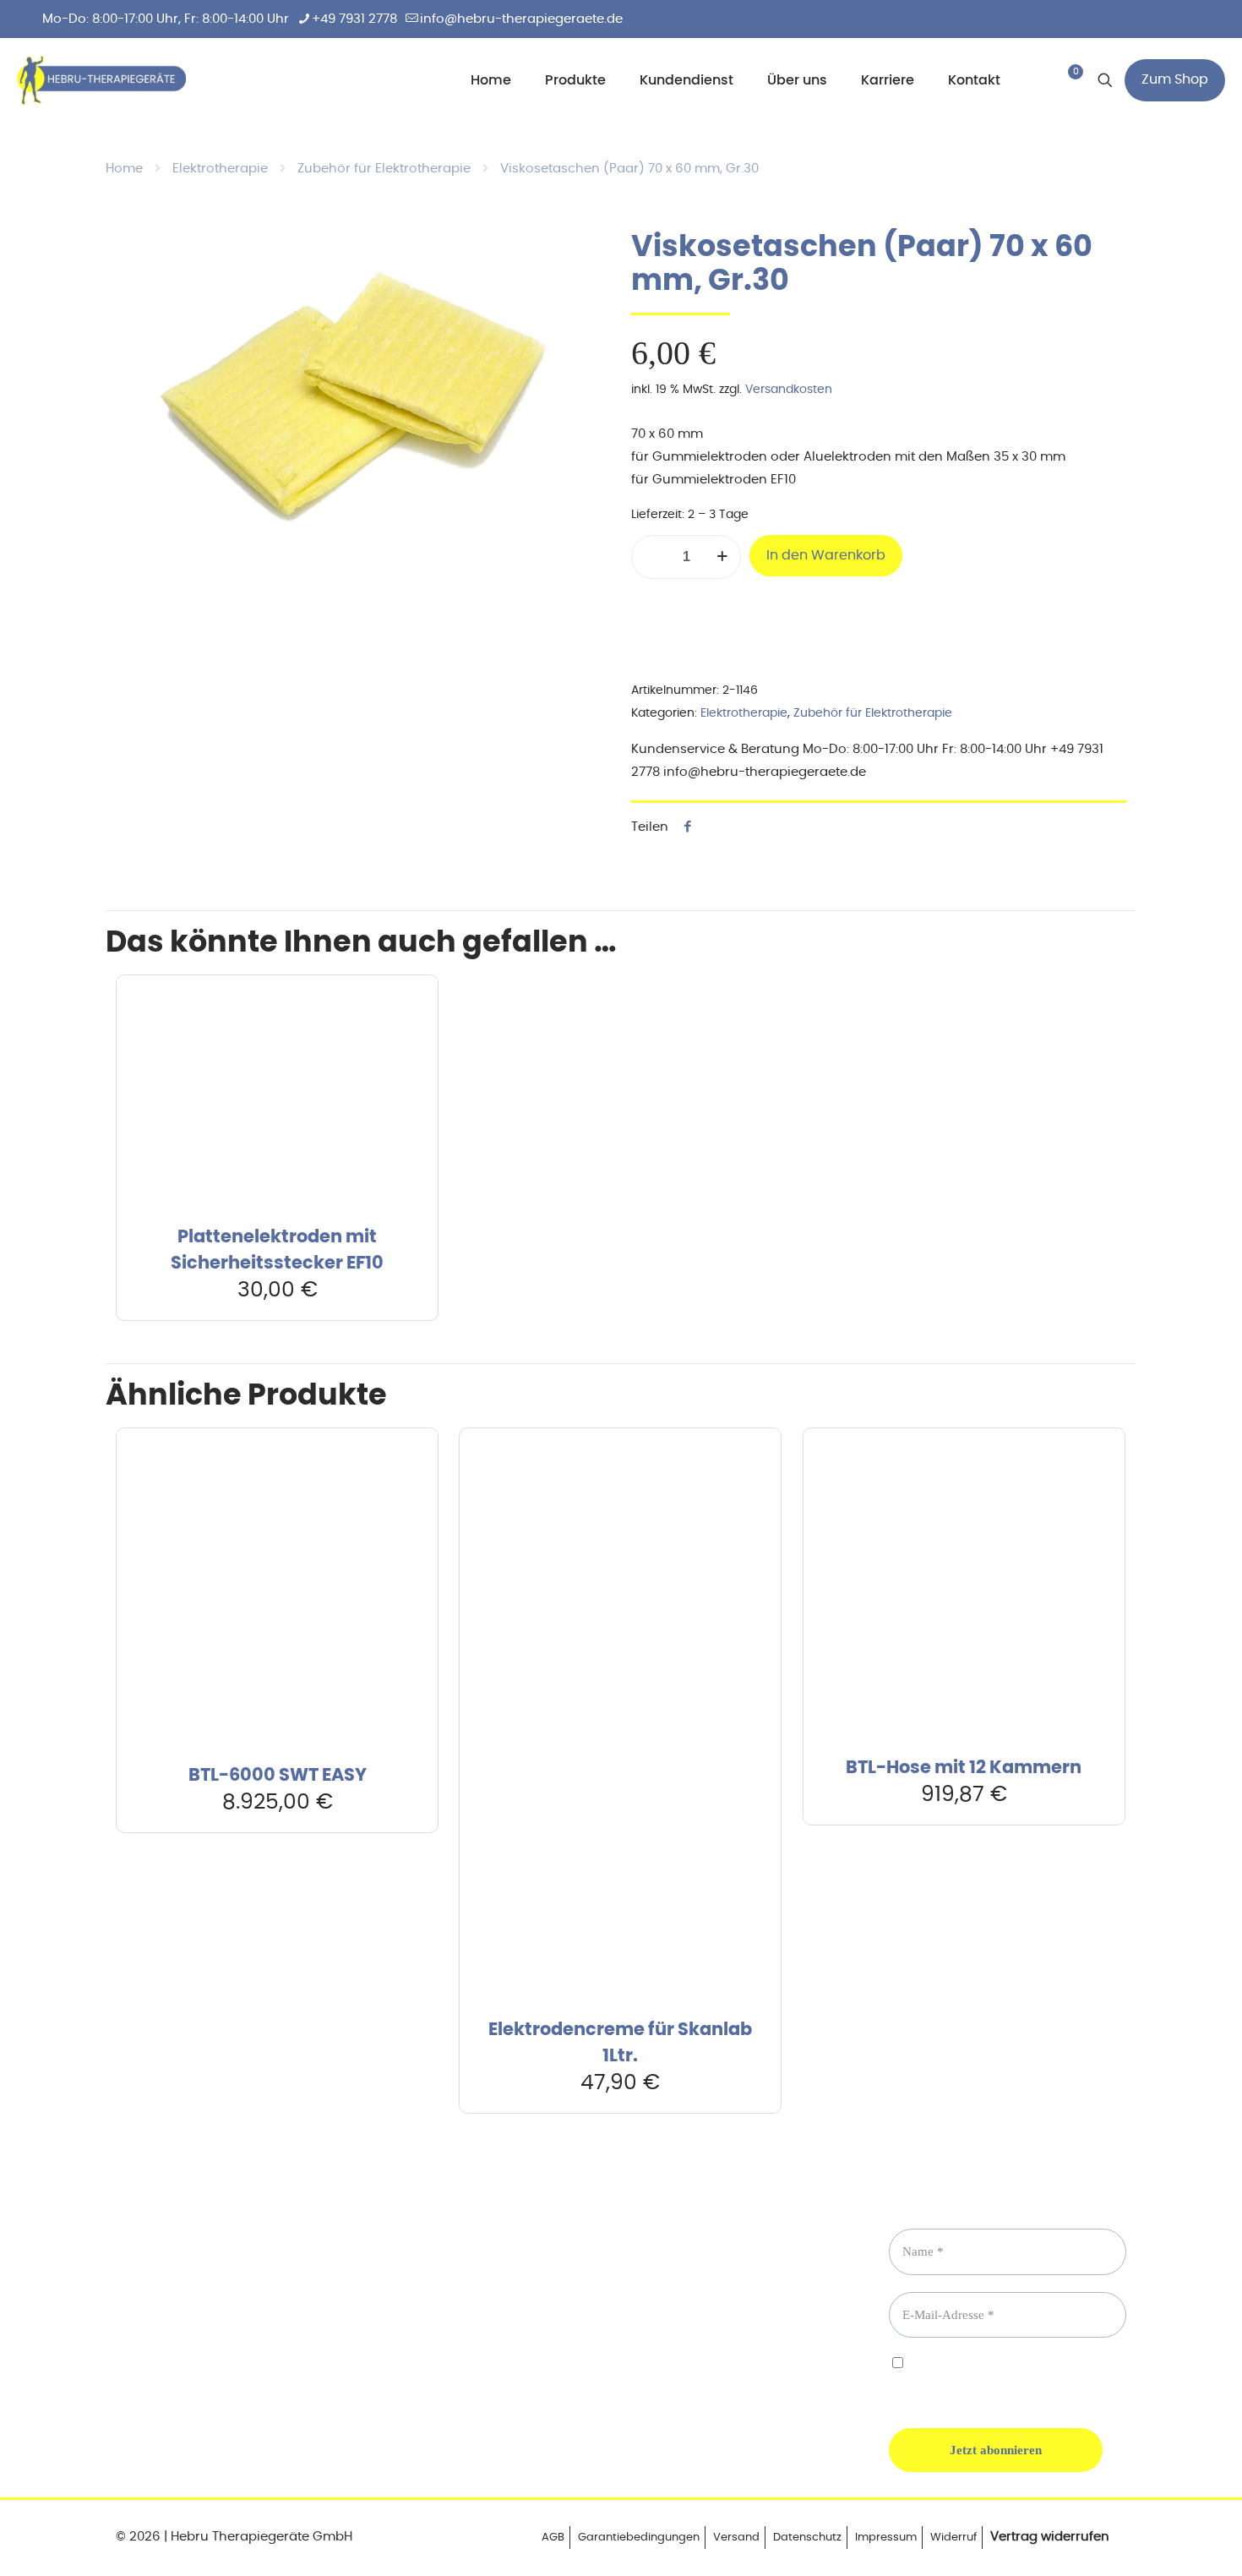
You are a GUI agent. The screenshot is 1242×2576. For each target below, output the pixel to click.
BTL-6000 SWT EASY (278, 1775)
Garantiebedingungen (639, 2538)
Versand (736, 2538)
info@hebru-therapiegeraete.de (521, 19)
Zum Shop (1175, 79)
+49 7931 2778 (354, 19)
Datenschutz (807, 2538)
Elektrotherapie (220, 169)
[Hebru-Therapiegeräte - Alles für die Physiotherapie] (101, 80)
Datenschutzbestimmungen (966, 2379)
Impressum (886, 2538)
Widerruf (953, 2538)
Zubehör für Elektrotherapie (384, 169)
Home (124, 169)
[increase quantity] (722, 557)
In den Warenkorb (826, 555)
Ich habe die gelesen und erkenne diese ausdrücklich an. (1000, 2378)
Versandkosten (789, 390)
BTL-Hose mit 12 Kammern (964, 1768)
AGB (553, 2538)
